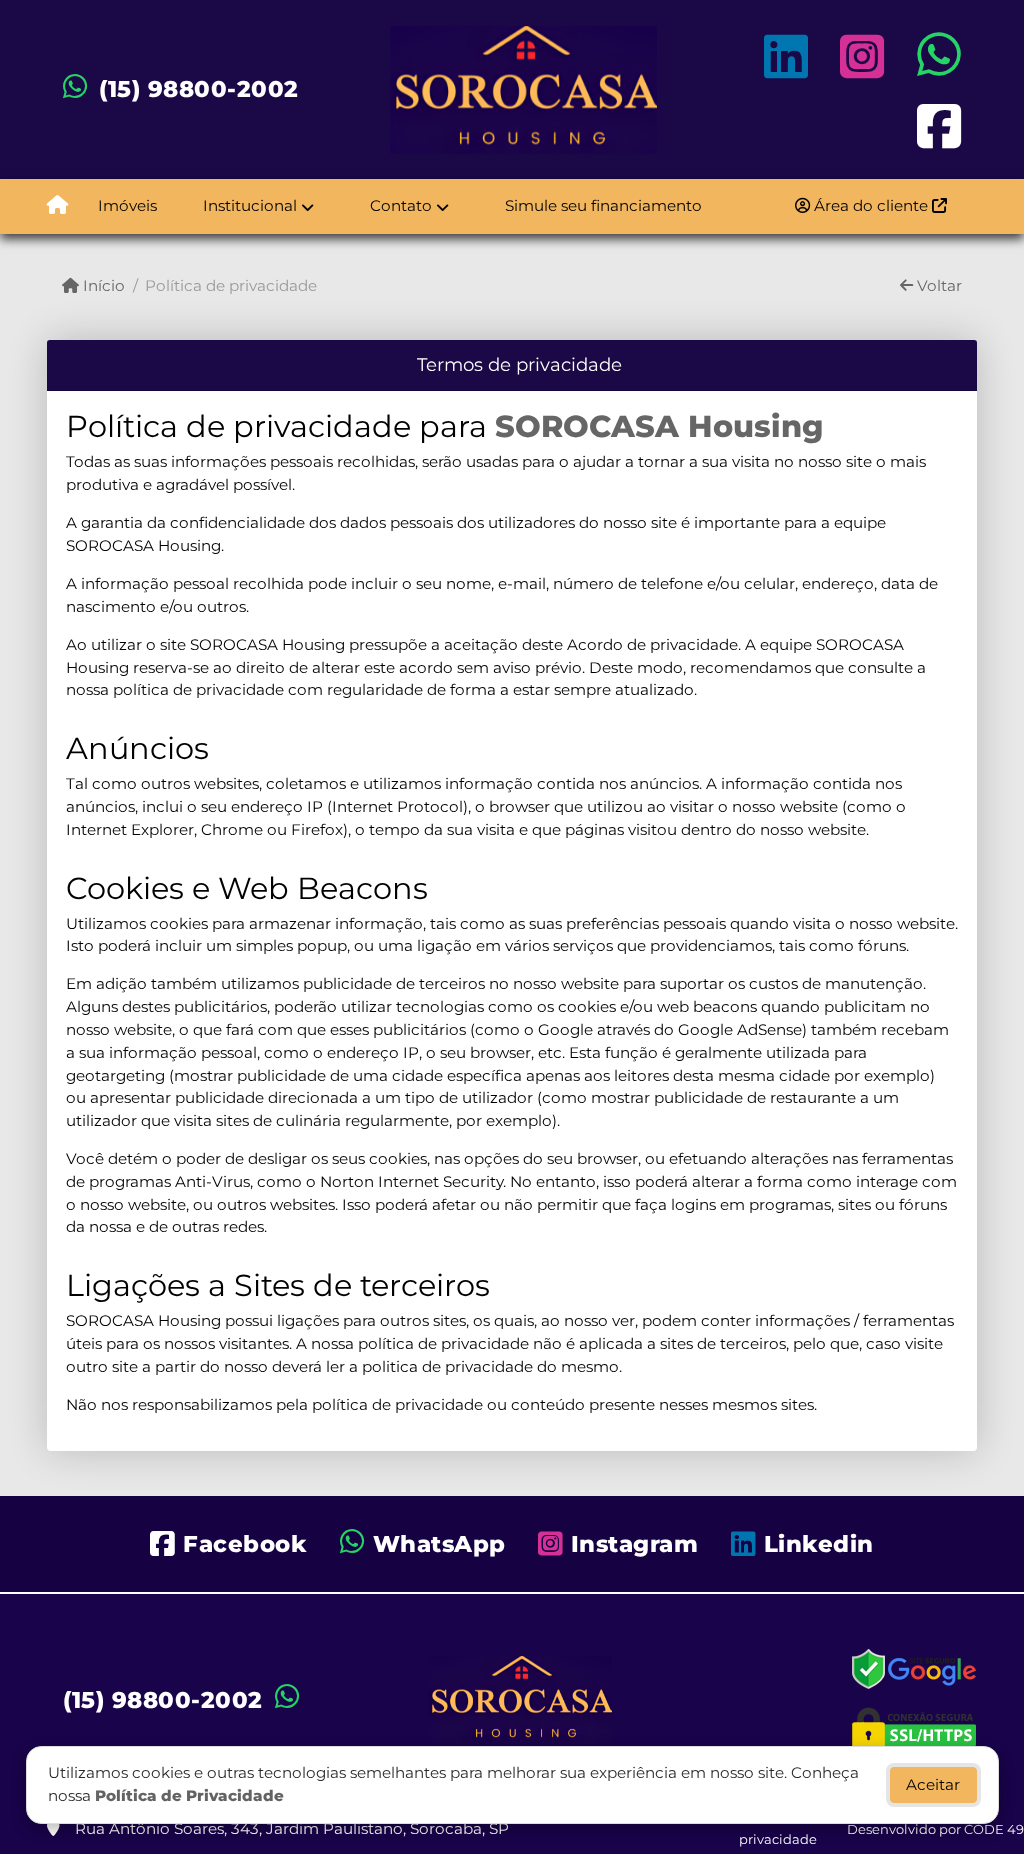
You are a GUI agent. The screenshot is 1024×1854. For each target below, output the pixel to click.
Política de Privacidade (189, 1795)
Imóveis (127, 205)
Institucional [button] (250, 205)
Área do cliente (871, 205)
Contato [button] (401, 205)
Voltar (937, 285)
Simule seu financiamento (603, 205)
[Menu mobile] (57, 206)
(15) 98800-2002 (199, 89)
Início (102, 285)
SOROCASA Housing (659, 426)
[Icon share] (786, 56)
